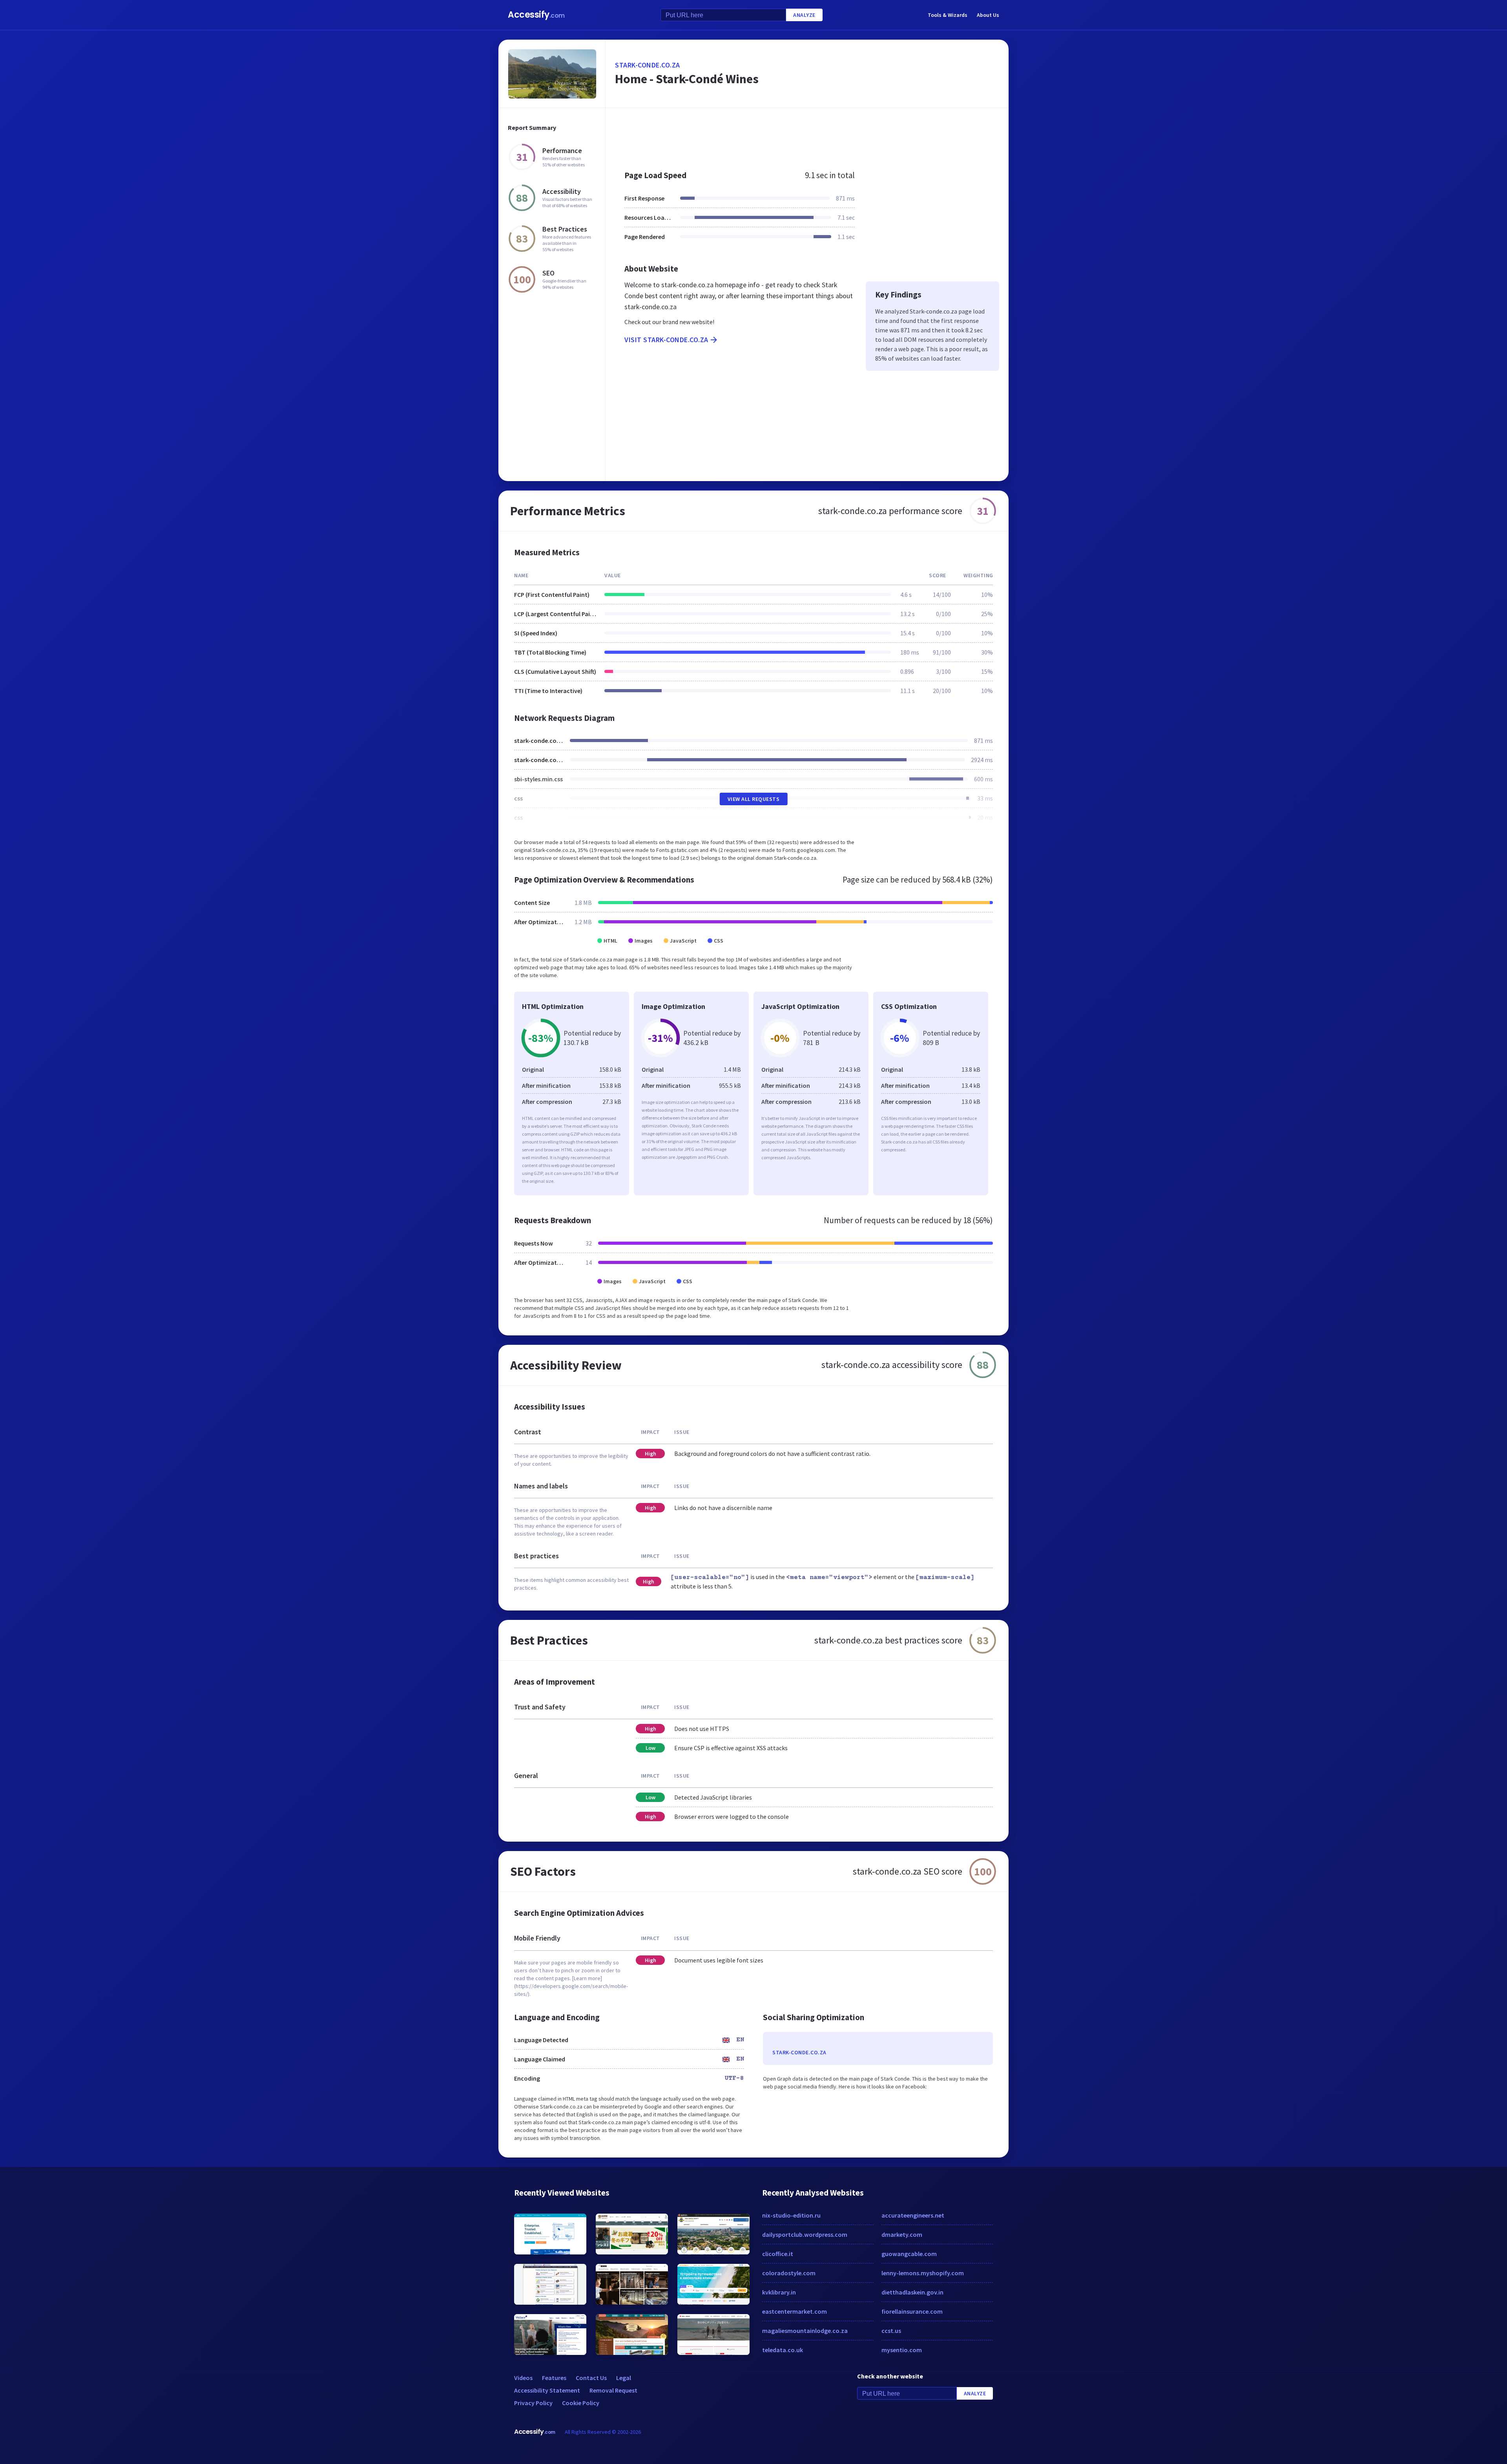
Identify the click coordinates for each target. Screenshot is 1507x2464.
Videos (523, 2378)
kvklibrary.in (779, 2292)
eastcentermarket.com (795, 2311)
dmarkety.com (902, 2234)
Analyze (804, 15)
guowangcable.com (909, 2254)
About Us (988, 15)
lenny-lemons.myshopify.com (923, 2273)
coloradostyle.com (789, 2273)
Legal (624, 2378)
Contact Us (591, 2378)
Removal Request (613, 2390)
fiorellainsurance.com (912, 2311)
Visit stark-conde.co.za (666, 340)
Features (554, 2378)
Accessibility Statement (547, 2390)
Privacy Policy (533, 2403)
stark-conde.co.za (648, 65)
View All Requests (754, 799)
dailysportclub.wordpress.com (805, 2234)
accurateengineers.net (913, 2215)
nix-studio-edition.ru (791, 2215)
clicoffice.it (778, 2254)
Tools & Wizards (948, 15)
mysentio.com (902, 2350)
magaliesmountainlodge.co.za (805, 2331)
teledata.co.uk (783, 2350)
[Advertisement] (807, 135)
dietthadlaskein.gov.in (912, 2292)
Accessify (536, 15)
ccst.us (891, 2331)
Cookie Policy (581, 2403)
